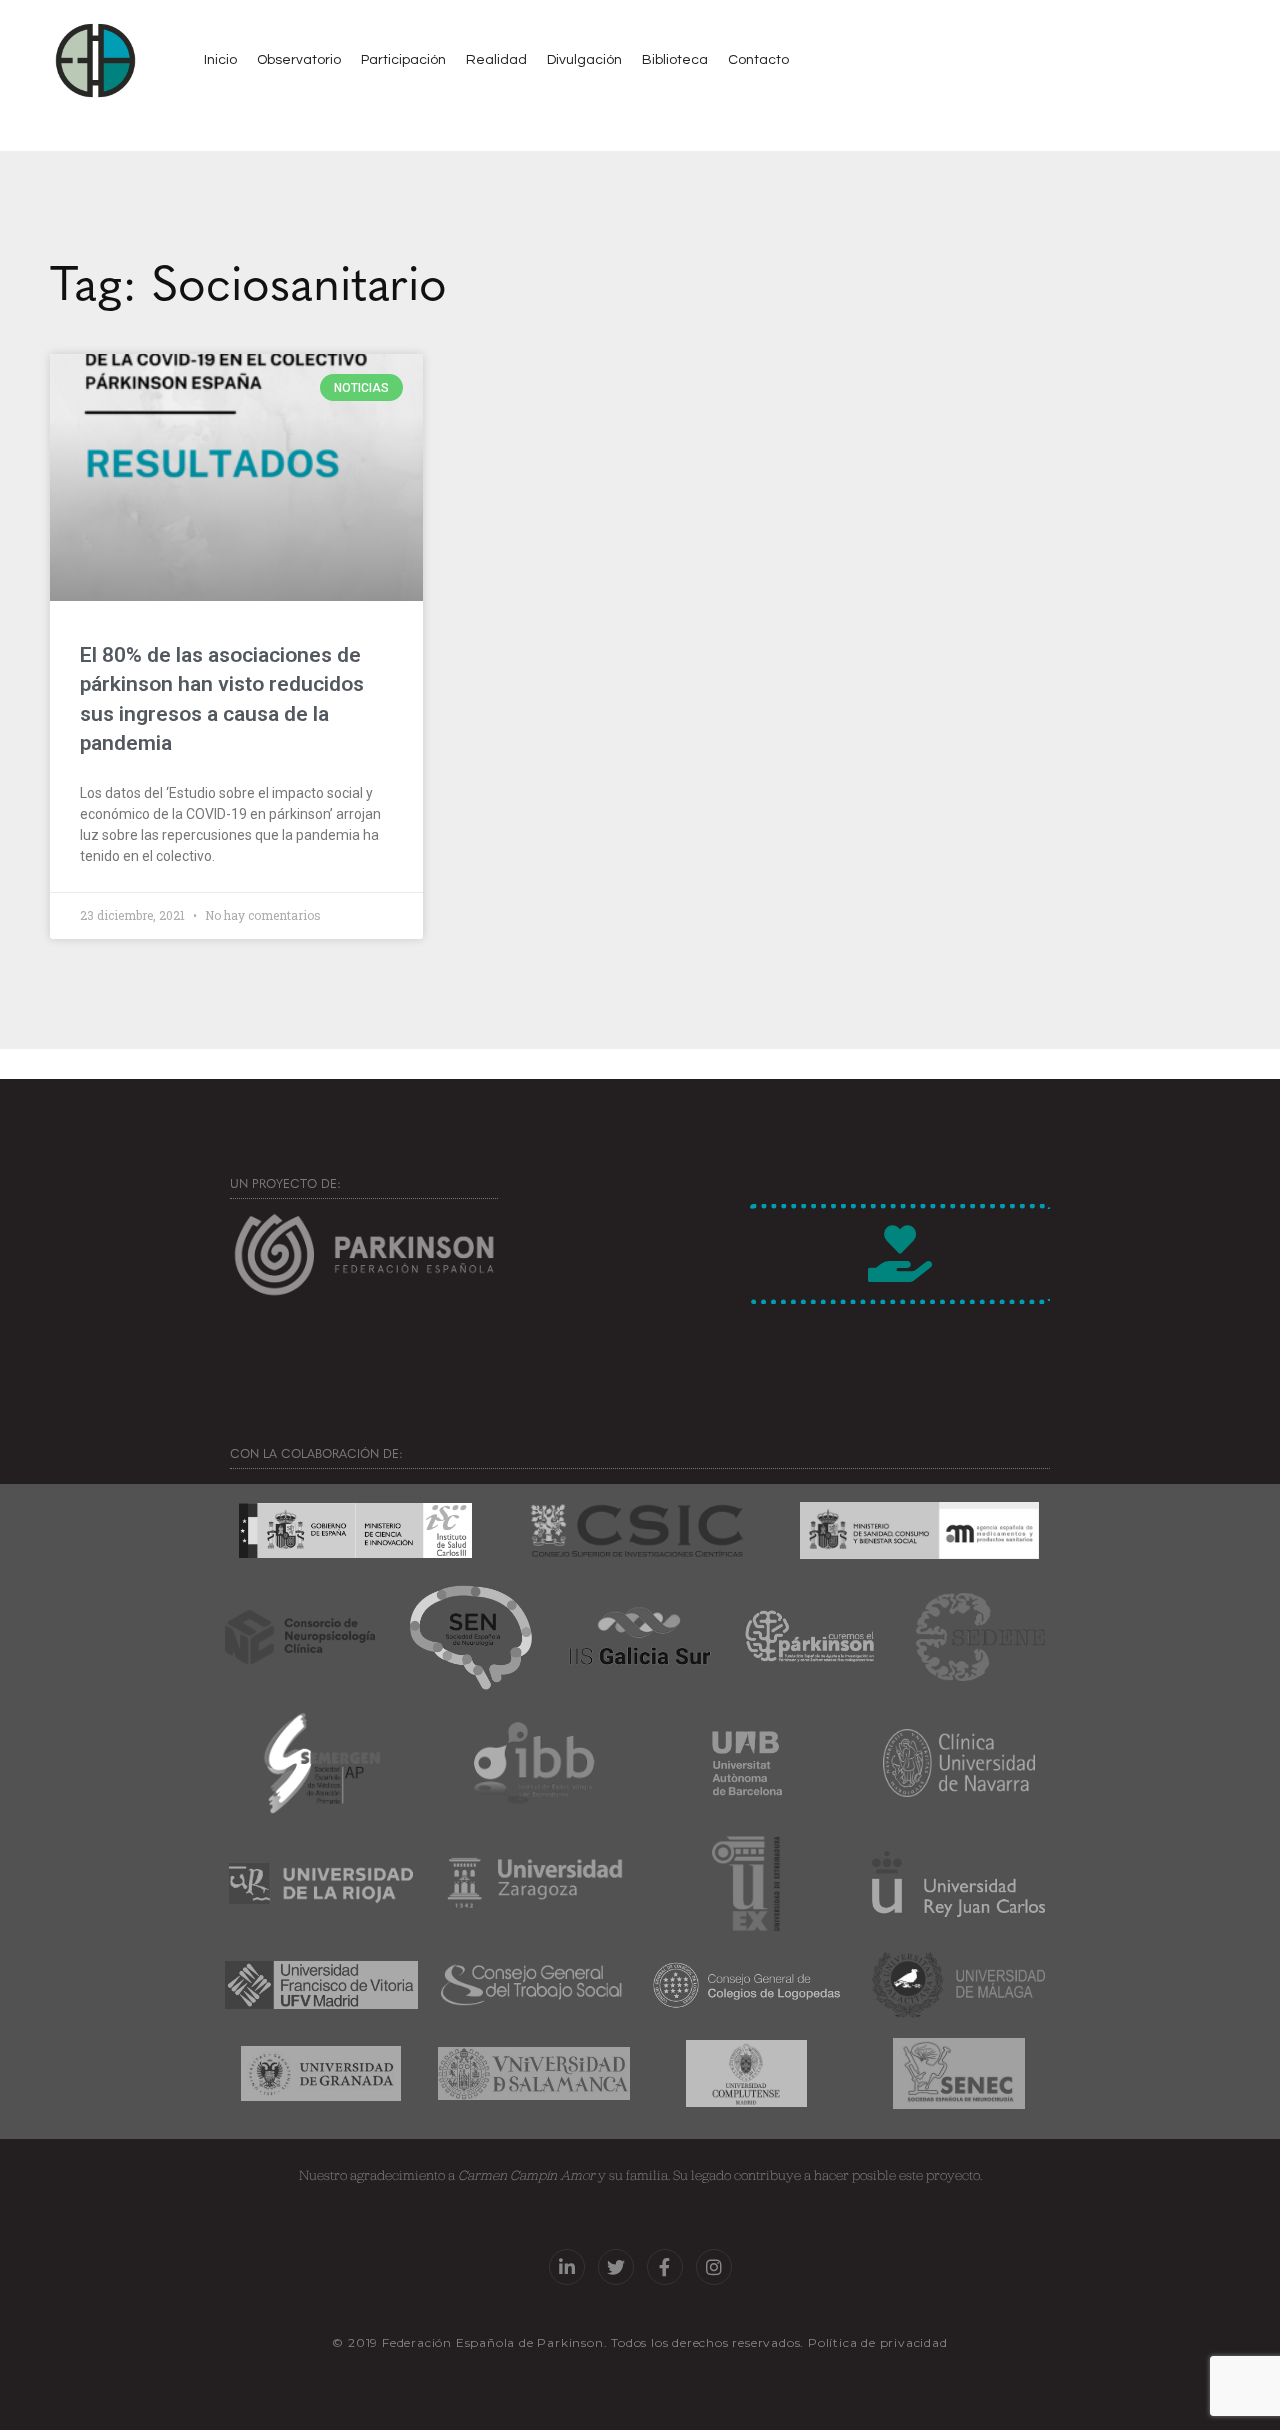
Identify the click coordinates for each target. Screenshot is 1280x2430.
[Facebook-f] (665, 2267)
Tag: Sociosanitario (248, 280)
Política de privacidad (878, 2342)
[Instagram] (714, 2267)
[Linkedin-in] (567, 2267)
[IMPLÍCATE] (900, 1254)
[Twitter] (616, 2267)
